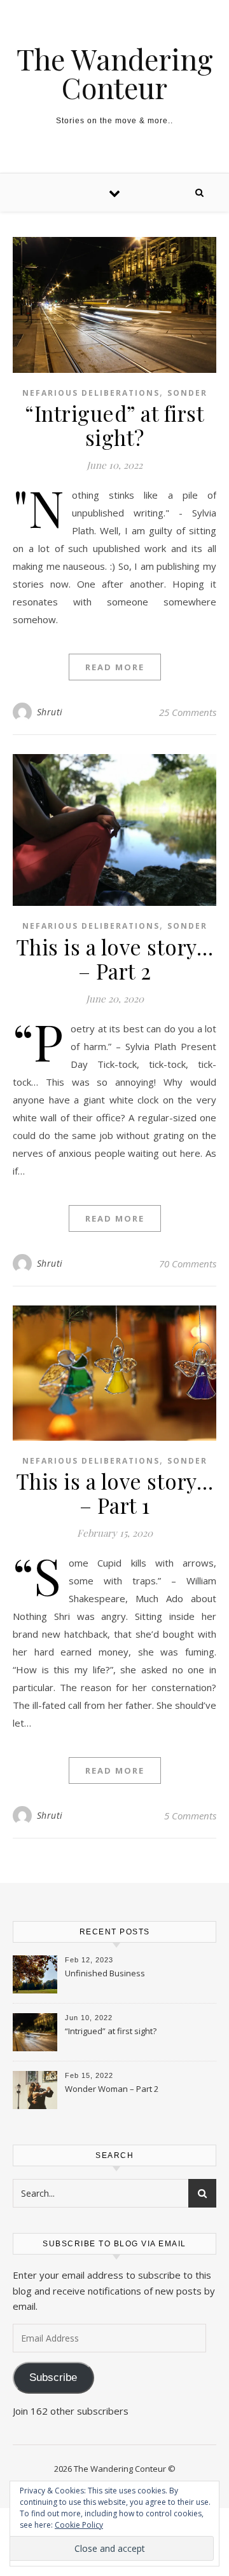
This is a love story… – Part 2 (115, 959)
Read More (115, 667)
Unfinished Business (105, 1973)
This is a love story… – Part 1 (115, 1493)
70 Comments (188, 1264)
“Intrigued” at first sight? (114, 425)
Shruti (50, 712)
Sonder (187, 393)
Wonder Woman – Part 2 (112, 2089)
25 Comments (188, 712)
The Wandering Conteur (115, 73)
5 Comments (190, 1816)
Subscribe (53, 2377)
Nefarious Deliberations (91, 393)
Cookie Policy (79, 2525)
